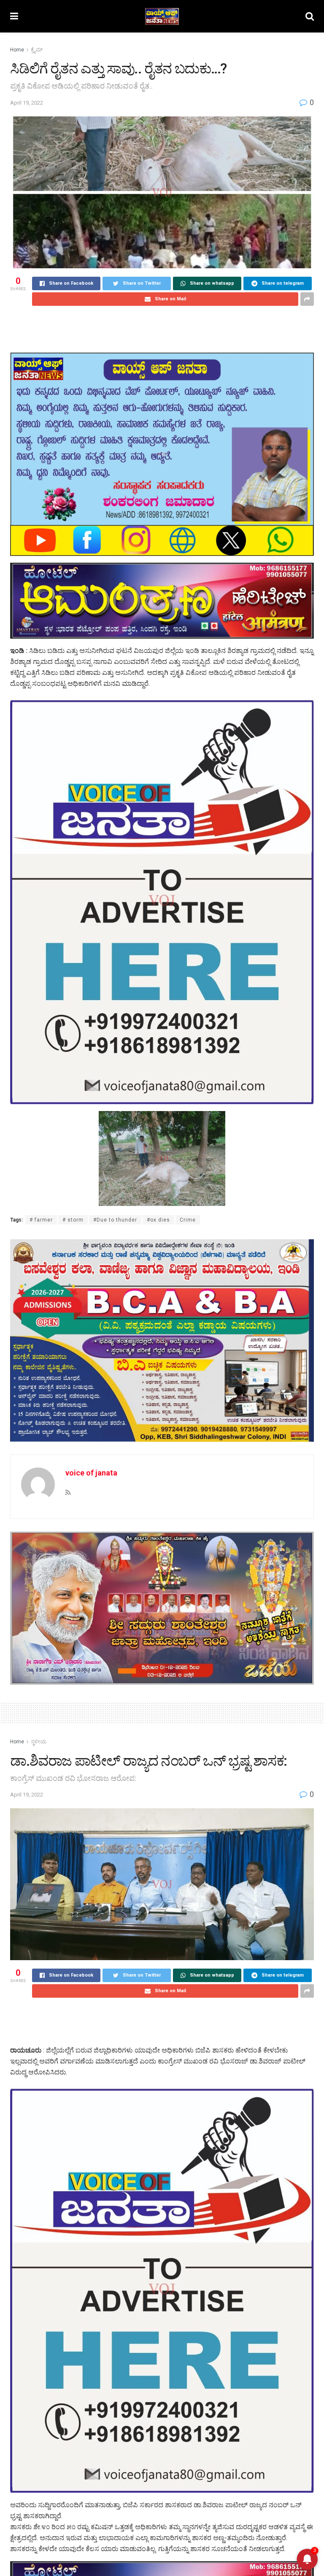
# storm (73, 1220)
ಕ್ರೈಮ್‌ (37, 50)
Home (17, 50)
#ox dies (158, 1220)
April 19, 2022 (27, 103)
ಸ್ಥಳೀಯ (39, 1742)
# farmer (41, 1220)
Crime (188, 1220)
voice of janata (91, 1473)
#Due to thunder (115, 1220)
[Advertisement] (162, 329)
